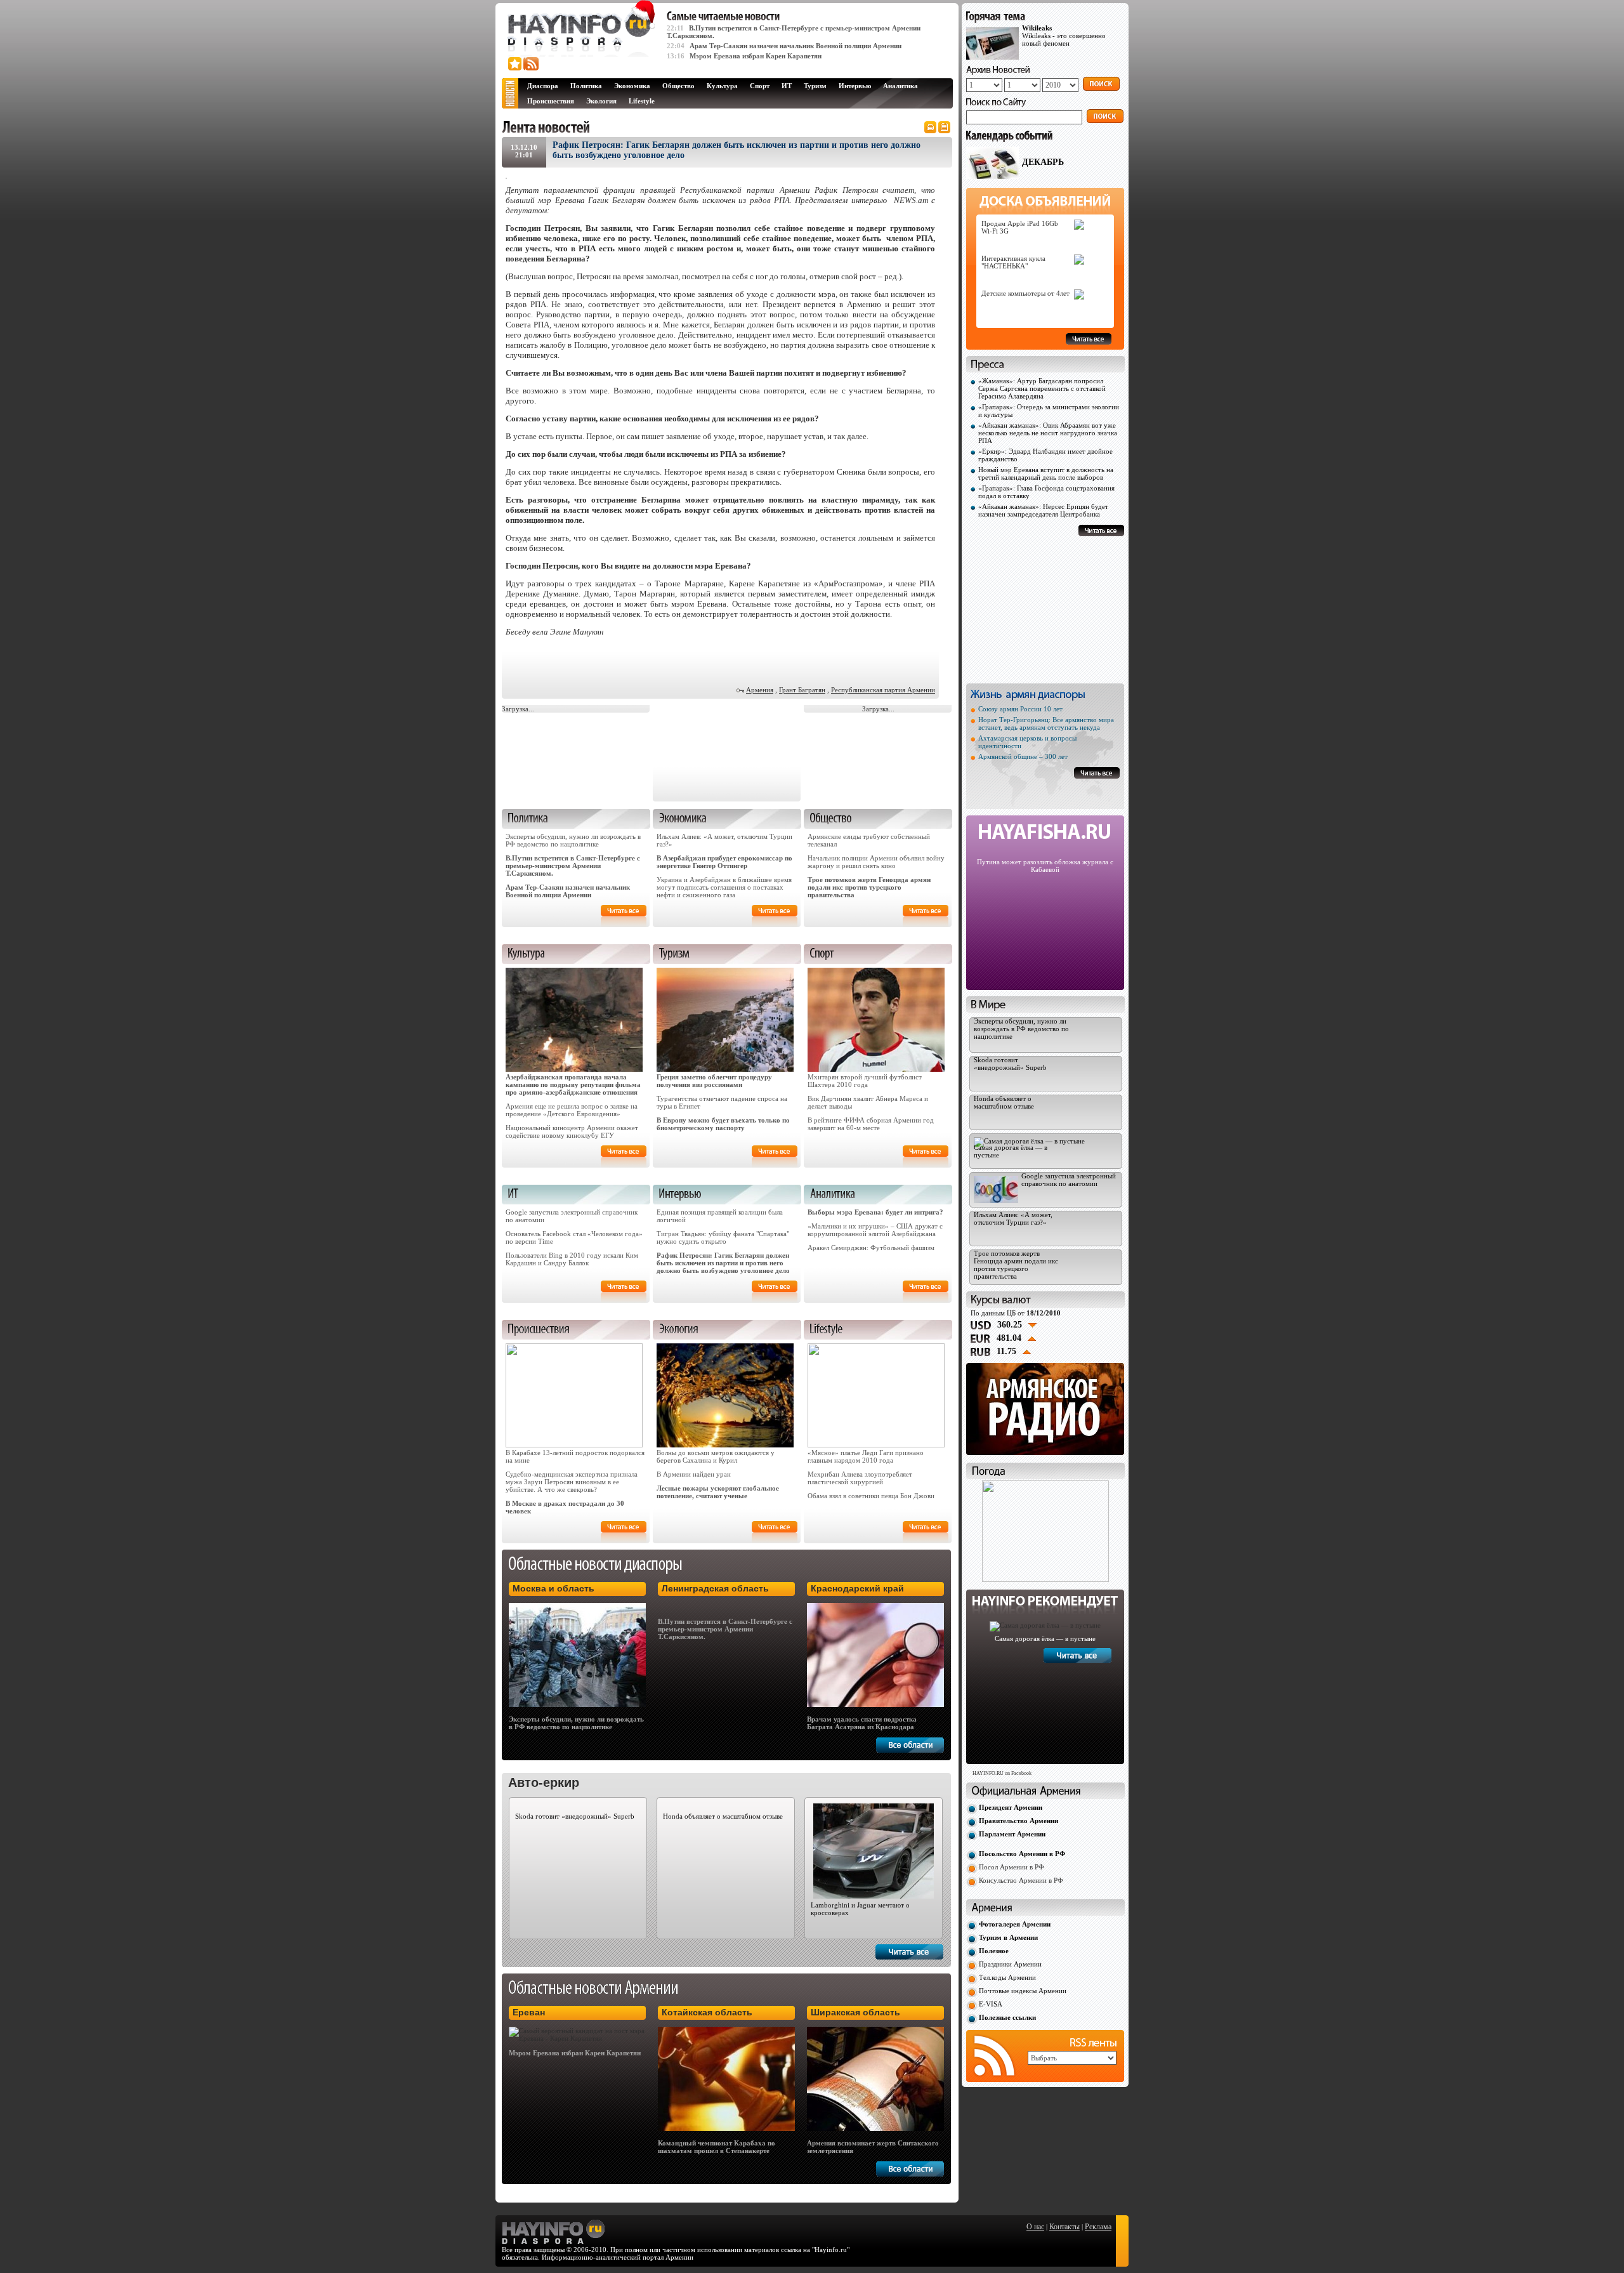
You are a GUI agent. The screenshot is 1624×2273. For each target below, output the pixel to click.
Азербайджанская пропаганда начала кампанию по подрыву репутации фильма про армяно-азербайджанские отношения (573, 1084)
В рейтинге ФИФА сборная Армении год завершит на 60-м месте (871, 1124)
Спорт (760, 86)
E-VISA (991, 2004)
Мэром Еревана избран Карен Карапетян (756, 56)
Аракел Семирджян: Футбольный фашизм (871, 1248)
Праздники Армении (1010, 1964)
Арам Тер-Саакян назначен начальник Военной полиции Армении (796, 46)
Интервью (855, 86)
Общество (678, 86)
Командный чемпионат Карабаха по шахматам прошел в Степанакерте (717, 2147)
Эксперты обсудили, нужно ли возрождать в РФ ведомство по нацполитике (573, 840)
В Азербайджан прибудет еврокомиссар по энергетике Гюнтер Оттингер (724, 862)
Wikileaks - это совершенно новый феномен (1064, 36)
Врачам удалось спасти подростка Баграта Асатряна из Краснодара (862, 1723)
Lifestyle (642, 101)
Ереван (529, 2012)
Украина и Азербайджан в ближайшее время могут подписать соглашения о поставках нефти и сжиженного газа (724, 887)
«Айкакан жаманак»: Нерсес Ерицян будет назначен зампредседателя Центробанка (1043, 510)
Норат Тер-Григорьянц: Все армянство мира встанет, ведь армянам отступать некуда (1046, 723)
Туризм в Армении (1008, 1937)
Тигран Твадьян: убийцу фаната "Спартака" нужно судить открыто (723, 1237)
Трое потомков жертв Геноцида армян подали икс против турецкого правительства (869, 887)
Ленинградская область (715, 1588)
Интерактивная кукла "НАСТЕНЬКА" (1013, 262)
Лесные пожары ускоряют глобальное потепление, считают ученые (718, 1492)
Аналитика (900, 86)
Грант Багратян (802, 690)
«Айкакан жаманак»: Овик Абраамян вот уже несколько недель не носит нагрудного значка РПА (1048, 433)
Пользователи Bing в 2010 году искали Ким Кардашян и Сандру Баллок (572, 1259)
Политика (586, 86)
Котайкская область (707, 2012)
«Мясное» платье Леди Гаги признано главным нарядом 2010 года (866, 1456)
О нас (1035, 2227)
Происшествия (551, 101)
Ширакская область (855, 2012)
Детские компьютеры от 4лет (1025, 293)
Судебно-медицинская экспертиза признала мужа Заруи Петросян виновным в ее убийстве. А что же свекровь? (572, 1482)
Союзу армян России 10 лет (1020, 709)
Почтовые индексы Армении (1023, 1991)
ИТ (787, 86)
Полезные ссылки (1007, 2017)
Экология (601, 101)
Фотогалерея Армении (1015, 1924)
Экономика (632, 86)
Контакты (1064, 2227)
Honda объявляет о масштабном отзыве (723, 1816)
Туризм (815, 86)
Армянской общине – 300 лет (1023, 756)
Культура (722, 86)
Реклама (1098, 2227)
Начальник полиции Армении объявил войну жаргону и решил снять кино (876, 862)
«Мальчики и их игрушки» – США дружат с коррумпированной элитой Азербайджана (875, 1230)
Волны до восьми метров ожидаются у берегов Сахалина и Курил (716, 1456)
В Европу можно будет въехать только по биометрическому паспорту (723, 1124)
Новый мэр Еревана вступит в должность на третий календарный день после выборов (1046, 473)
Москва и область (553, 1588)
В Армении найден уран (694, 1474)
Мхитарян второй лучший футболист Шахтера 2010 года (865, 1081)
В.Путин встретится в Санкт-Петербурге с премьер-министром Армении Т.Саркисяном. (573, 866)
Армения (760, 690)
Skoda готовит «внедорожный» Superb (575, 1816)
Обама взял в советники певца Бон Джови (871, 1496)
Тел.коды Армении (1007, 1977)
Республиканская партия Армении (883, 690)
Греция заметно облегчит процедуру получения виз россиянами (714, 1081)
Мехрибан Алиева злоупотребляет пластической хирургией (860, 1478)
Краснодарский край (857, 1588)
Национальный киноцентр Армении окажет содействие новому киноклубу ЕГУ (572, 1131)
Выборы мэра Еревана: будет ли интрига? (875, 1212)
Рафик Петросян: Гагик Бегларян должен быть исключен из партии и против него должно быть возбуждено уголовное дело (723, 1263)
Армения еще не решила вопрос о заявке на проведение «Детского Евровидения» (572, 1110)
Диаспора (543, 86)
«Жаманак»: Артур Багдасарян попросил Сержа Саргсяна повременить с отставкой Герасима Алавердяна (1042, 388)
